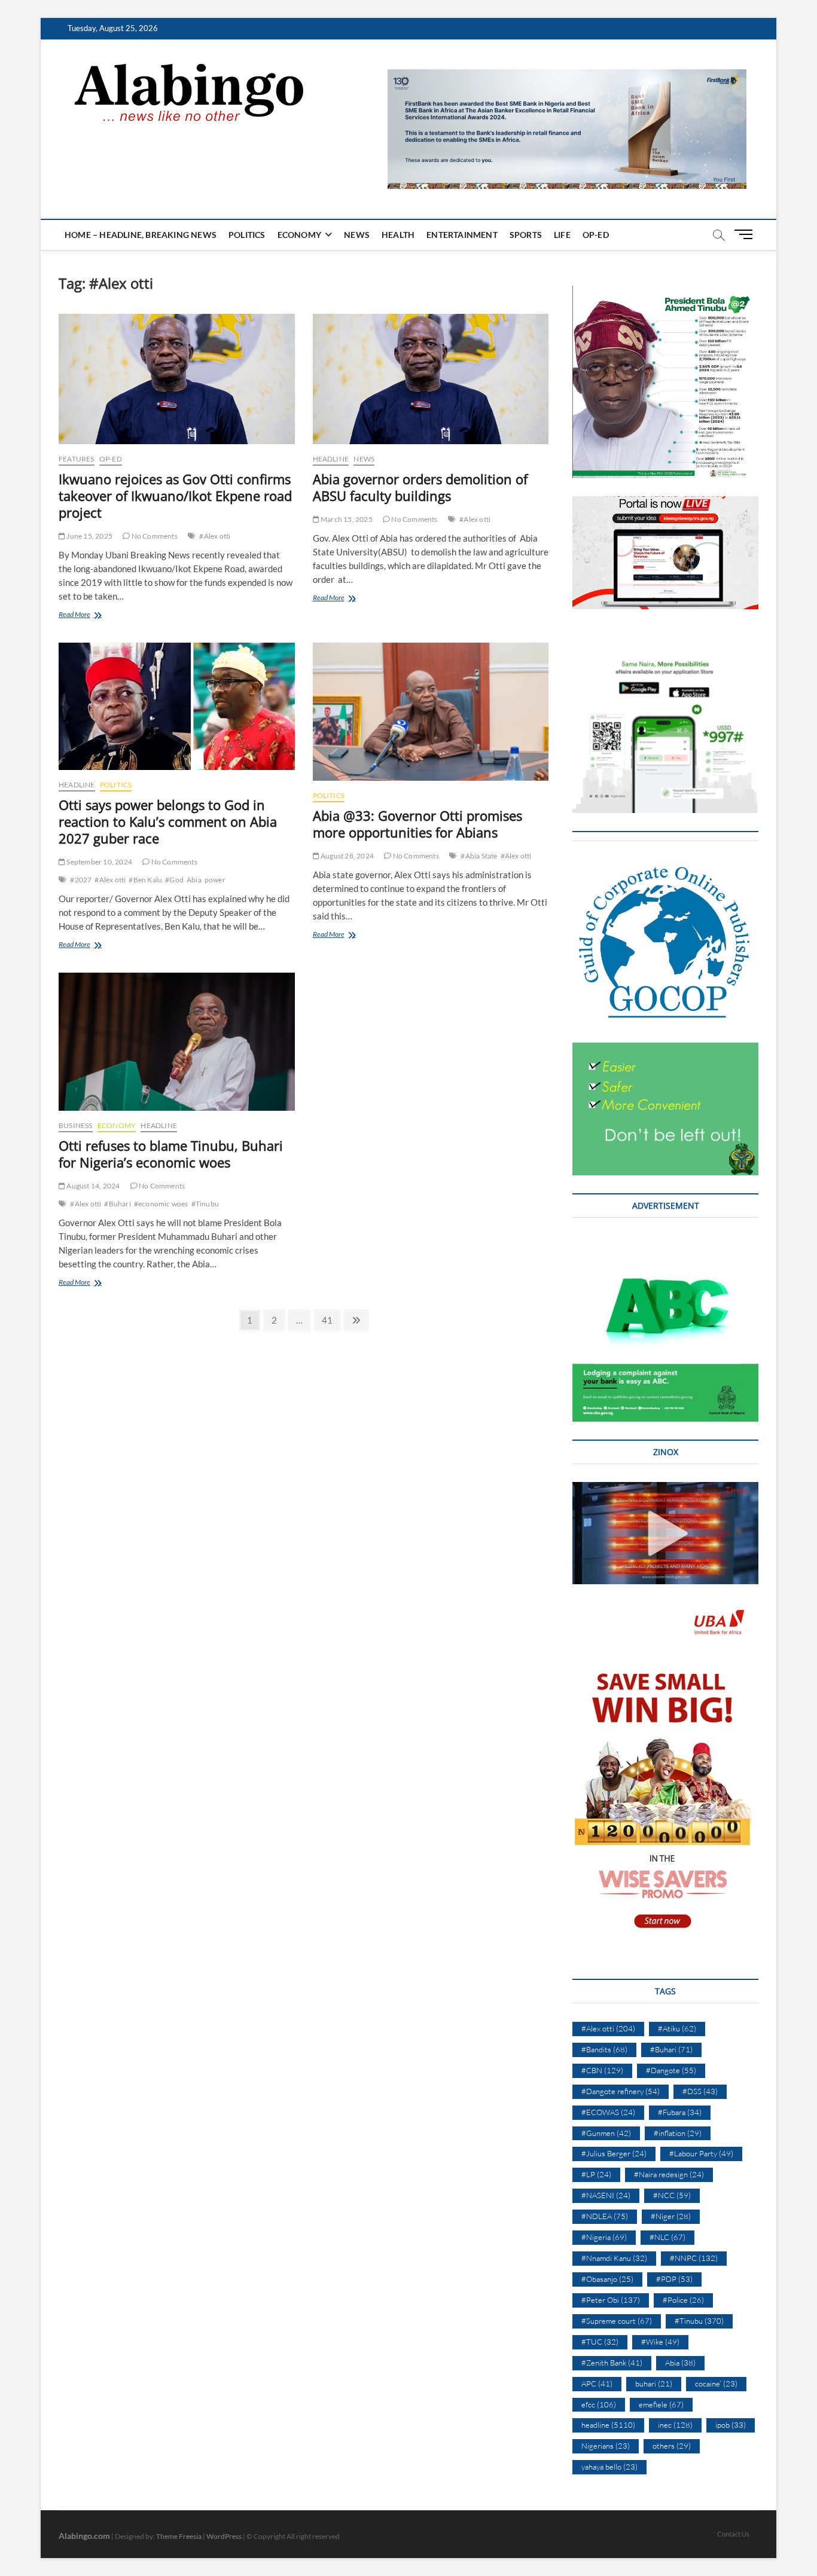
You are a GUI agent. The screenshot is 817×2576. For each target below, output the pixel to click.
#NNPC (694, 2258)
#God (174, 880)
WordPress (224, 2536)
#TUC (600, 2342)
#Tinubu (205, 1204)
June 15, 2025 (89, 536)
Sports (526, 235)
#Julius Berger (614, 2153)
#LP (596, 2174)
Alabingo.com (84, 2536)
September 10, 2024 (99, 862)
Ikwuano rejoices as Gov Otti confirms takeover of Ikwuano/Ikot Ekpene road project (175, 496)
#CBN (602, 2070)
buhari (654, 2384)
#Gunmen (606, 2133)
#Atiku (677, 2028)
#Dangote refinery (621, 2091)
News (357, 235)
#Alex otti (215, 536)
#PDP (674, 2279)
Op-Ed (596, 235)
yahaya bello (609, 2467)
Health (398, 235)
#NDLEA (605, 2216)
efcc (599, 2404)
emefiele (661, 2404)
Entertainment (462, 235)
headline (331, 459)
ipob (731, 2425)
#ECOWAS (608, 2112)
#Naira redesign (669, 2174)
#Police (683, 2300)
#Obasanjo (607, 2279)
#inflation (678, 2133)
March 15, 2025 (346, 519)
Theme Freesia (179, 2536)
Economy (299, 235)
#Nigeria (604, 2237)
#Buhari (117, 1204)
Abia (194, 880)
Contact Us (733, 2534)
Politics (247, 235)
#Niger (671, 2216)
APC (597, 2384)
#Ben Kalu (145, 880)
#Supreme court (617, 2321)
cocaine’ (716, 2384)
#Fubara (680, 2112)
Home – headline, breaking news (141, 235)
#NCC (672, 2195)
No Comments (153, 536)
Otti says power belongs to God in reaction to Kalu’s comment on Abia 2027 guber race (168, 821)
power (215, 880)
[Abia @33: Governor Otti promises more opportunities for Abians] (431, 712)
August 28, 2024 (347, 856)
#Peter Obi (611, 2300)
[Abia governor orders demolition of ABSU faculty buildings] (431, 379)
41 (330, 1320)
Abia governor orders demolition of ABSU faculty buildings (420, 487)
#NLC (667, 2237)
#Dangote (671, 2070)
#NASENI (606, 2195)
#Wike (660, 2342)
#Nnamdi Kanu (614, 2258)
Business (76, 1125)
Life (562, 235)
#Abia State (479, 856)
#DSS (700, 2091)
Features (77, 459)
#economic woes (161, 1204)
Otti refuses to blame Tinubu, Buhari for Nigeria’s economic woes (171, 1154)
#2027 (81, 880)
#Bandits (604, 2049)
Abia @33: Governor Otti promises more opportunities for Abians (417, 824)
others (672, 2446)
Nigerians (606, 2446)
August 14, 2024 (92, 1186)
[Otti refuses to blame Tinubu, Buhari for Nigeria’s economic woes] (177, 1042)
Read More (94, 615)
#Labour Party (701, 2153)
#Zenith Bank (612, 2363)
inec (675, 2425)
